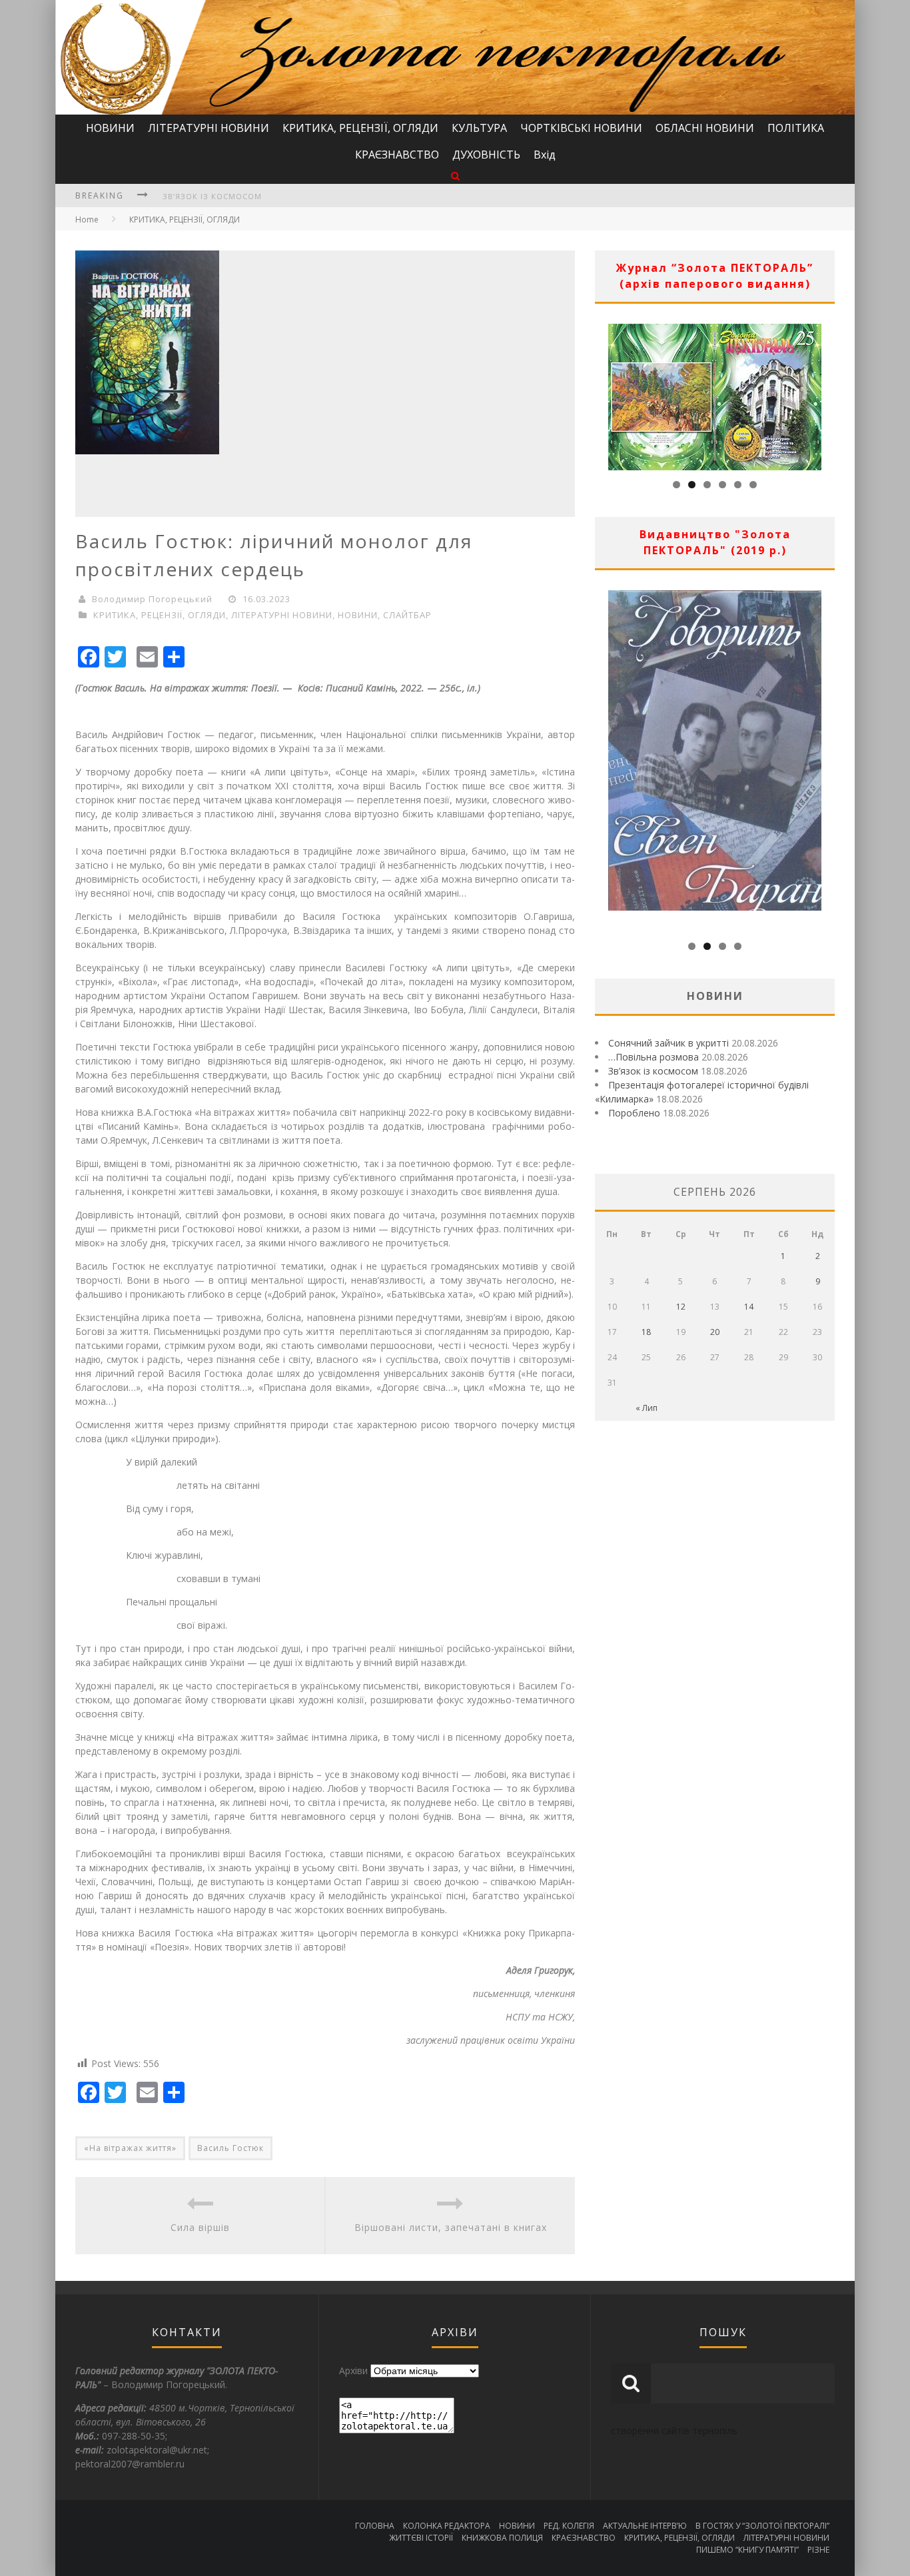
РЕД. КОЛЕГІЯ (569, 2526)
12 (681, 1307)
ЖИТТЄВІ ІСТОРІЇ (421, 2538)
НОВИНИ (110, 128)
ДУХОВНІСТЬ (486, 155)
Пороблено (634, 1113)
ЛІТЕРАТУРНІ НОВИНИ (209, 128)
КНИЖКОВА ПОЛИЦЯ (502, 2538)
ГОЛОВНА (375, 2526)
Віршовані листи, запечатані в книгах (451, 2227)
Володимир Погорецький (152, 599)
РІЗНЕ (818, 2550)
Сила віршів (200, 2227)
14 (749, 1307)
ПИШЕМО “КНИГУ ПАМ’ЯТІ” (747, 2550)
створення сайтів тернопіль (674, 2430)
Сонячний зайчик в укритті (669, 1043)
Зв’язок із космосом (212, 196)
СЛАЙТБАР (407, 615)
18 (646, 1332)
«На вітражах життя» (130, 2148)
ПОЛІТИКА (796, 128)
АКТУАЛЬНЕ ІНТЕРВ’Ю (645, 2526)
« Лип (647, 1408)
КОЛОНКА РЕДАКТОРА (447, 2526)
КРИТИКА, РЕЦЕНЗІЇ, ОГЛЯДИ (360, 128)
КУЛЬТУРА (479, 128)
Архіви (353, 2370)
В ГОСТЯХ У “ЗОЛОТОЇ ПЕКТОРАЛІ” (762, 2526)
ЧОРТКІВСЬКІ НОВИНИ (581, 128)
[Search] (455, 176)
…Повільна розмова (654, 1057)
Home (87, 219)
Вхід (545, 155)
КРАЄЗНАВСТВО (397, 155)
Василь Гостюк (230, 2148)
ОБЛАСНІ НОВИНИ (705, 128)
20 (715, 1332)
